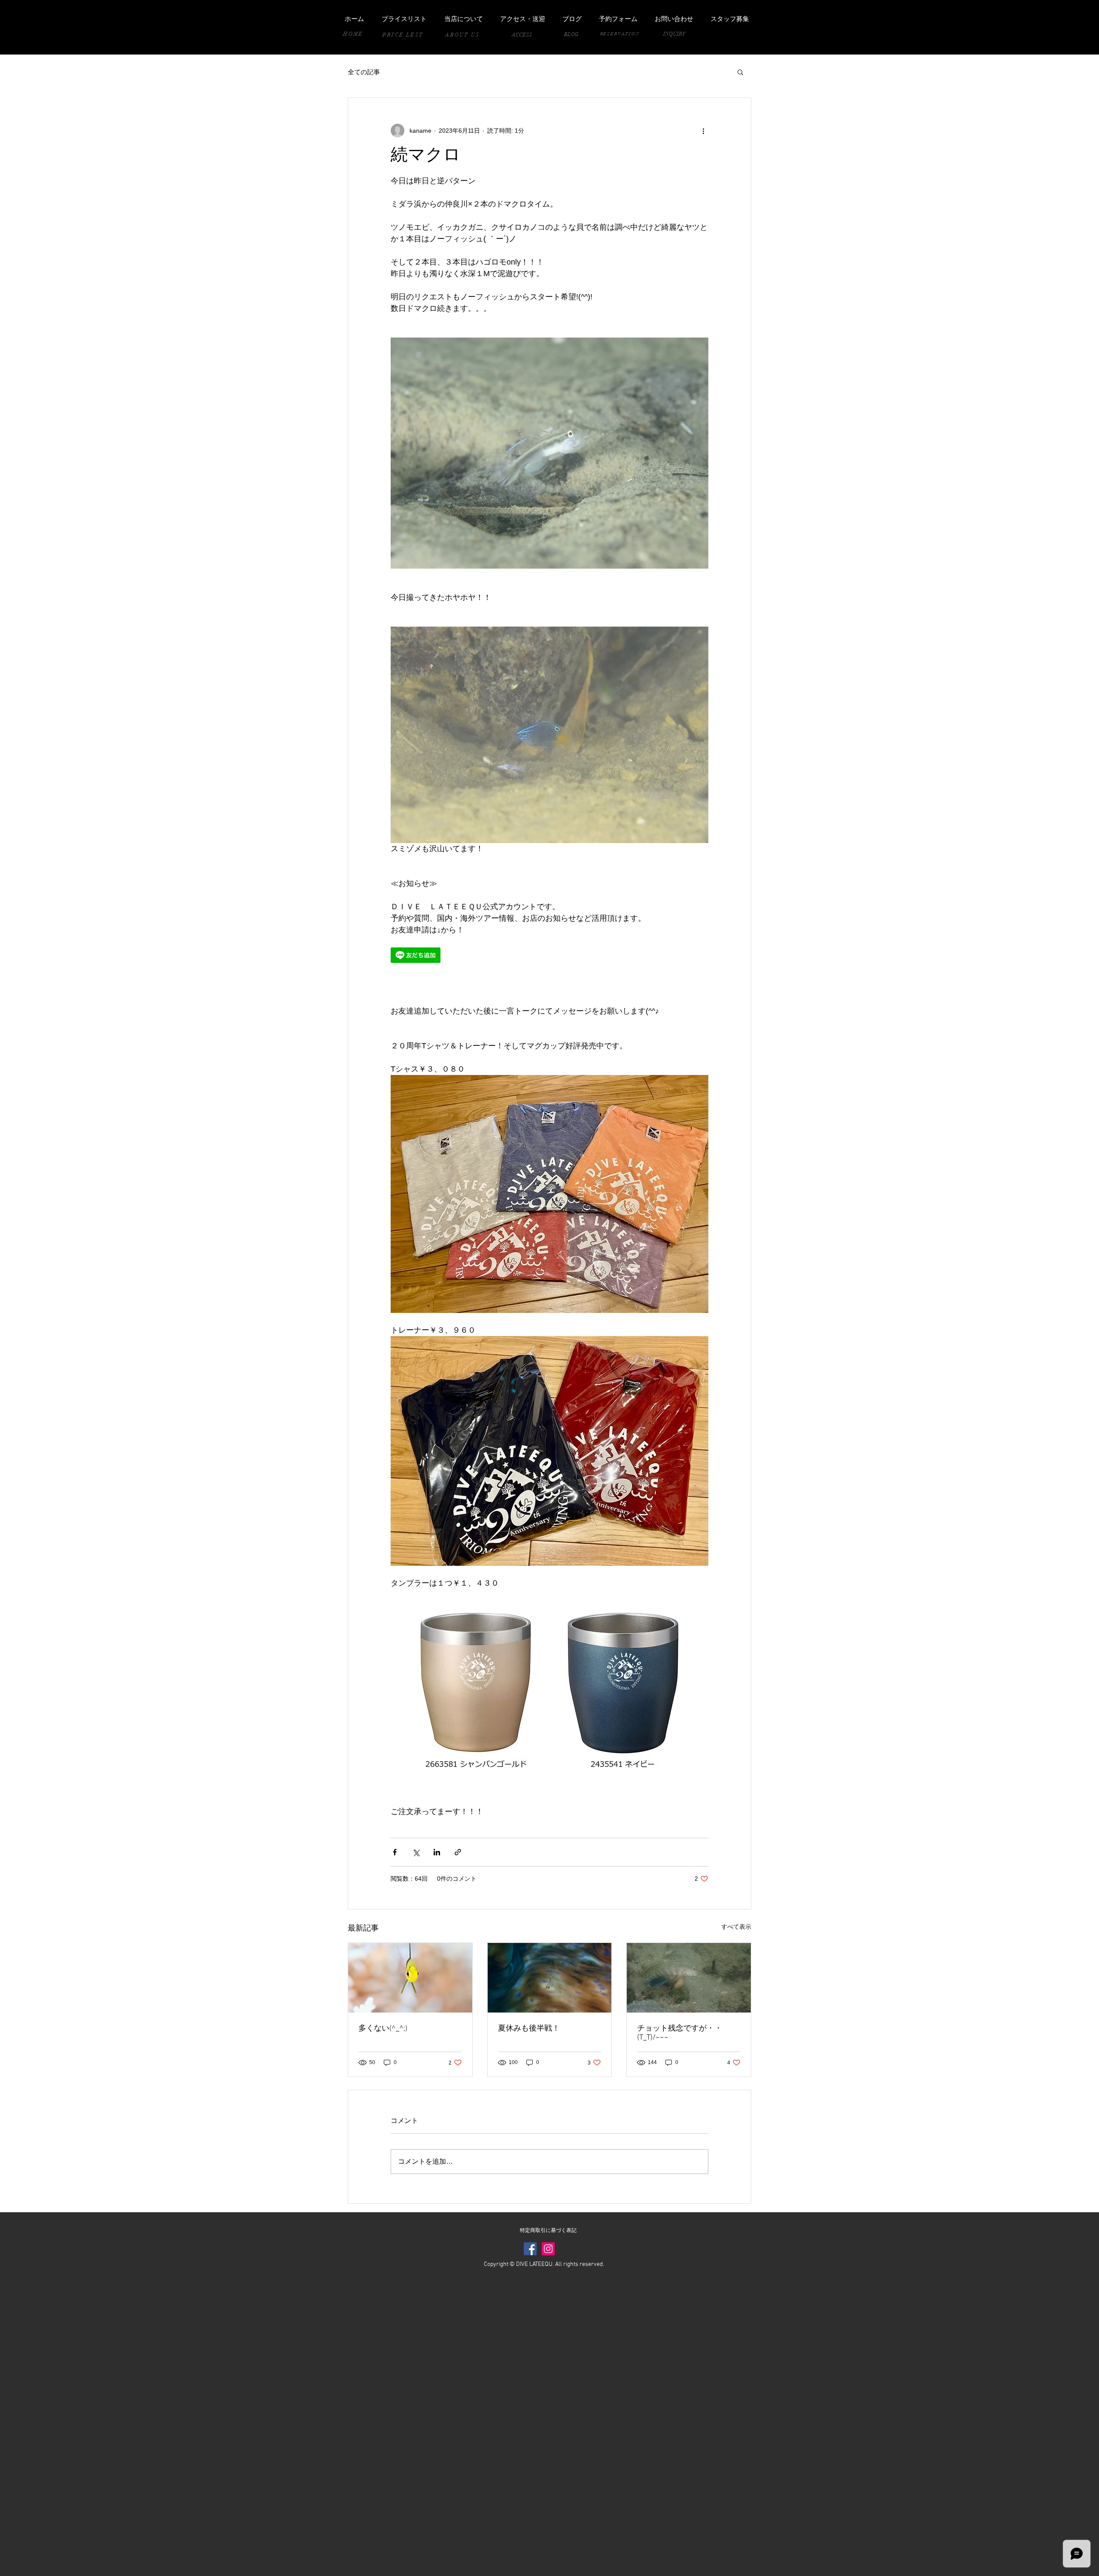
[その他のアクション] (703, 131)
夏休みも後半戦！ (529, 2029)
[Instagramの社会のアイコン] (548, 2249)
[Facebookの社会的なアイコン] (530, 2249)
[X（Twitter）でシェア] (416, 1852)
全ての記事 (364, 72)
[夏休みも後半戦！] (550, 1978)
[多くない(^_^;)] (410, 1978)
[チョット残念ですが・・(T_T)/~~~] (689, 1978)
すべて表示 (736, 1927)
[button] (740, 72)
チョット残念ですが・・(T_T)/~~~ (680, 2033)
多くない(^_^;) (383, 2029)
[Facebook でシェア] (395, 1852)
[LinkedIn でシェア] (437, 1852)
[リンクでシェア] (458, 1852)
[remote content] (466, 956)
